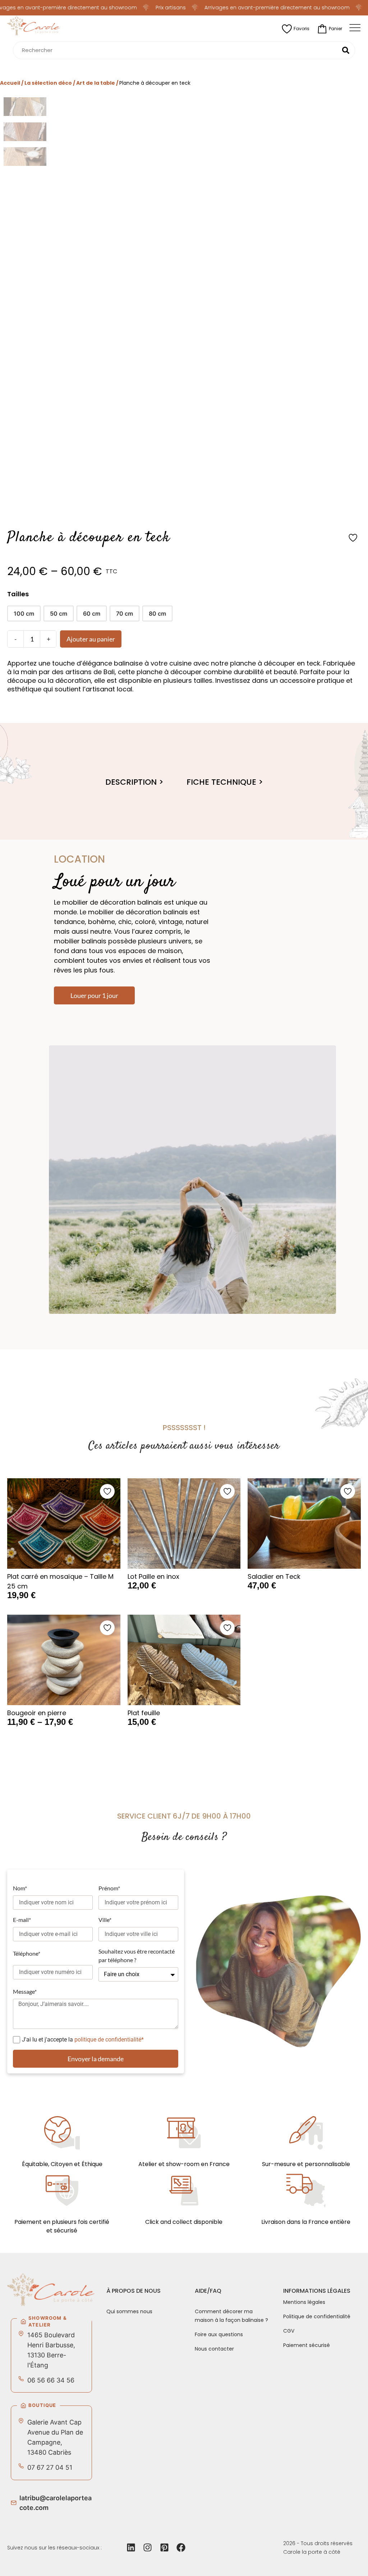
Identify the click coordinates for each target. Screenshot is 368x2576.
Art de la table (96, 83)
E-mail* (22, 1920)
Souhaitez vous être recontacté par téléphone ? (137, 1956)
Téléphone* (27, 1953)
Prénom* (109, 1888)
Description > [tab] (134, 782)
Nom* (20, 1888)
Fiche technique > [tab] (225, 782)
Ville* (105, 1920)
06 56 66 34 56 (51, 2380)
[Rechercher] (346, 50)
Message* (25, 1991)
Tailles (18, 594)
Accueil (10, 83)
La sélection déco (48, 83)
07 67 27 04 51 (50, 2467)
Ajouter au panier (91, 639)
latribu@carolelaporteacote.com (56, 2503)
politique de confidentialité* (109, 2040)
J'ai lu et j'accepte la (83, 2040)
